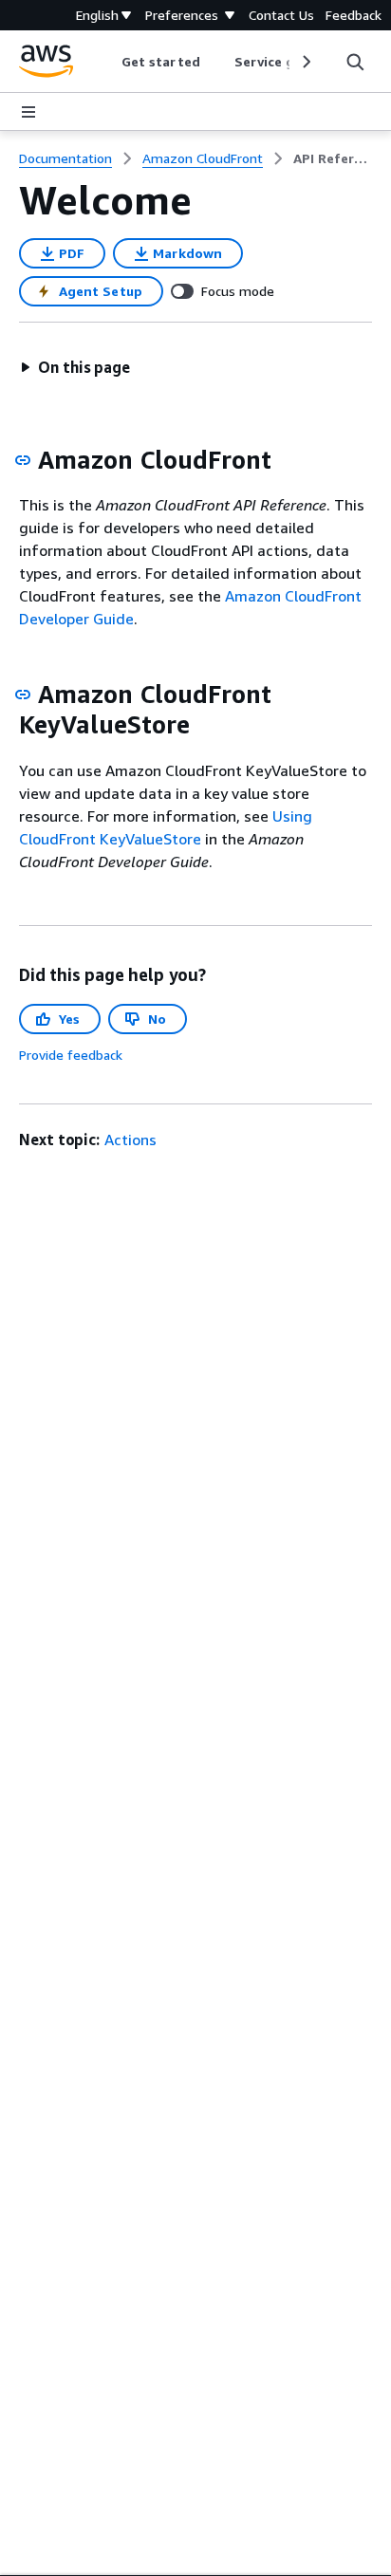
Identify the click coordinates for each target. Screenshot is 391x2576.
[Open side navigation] (28, 112)
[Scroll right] (305, 62)
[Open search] (355, 62)
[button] (75, 367)
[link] (333, 158)
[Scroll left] (108, 62)
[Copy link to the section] (23, 460)
